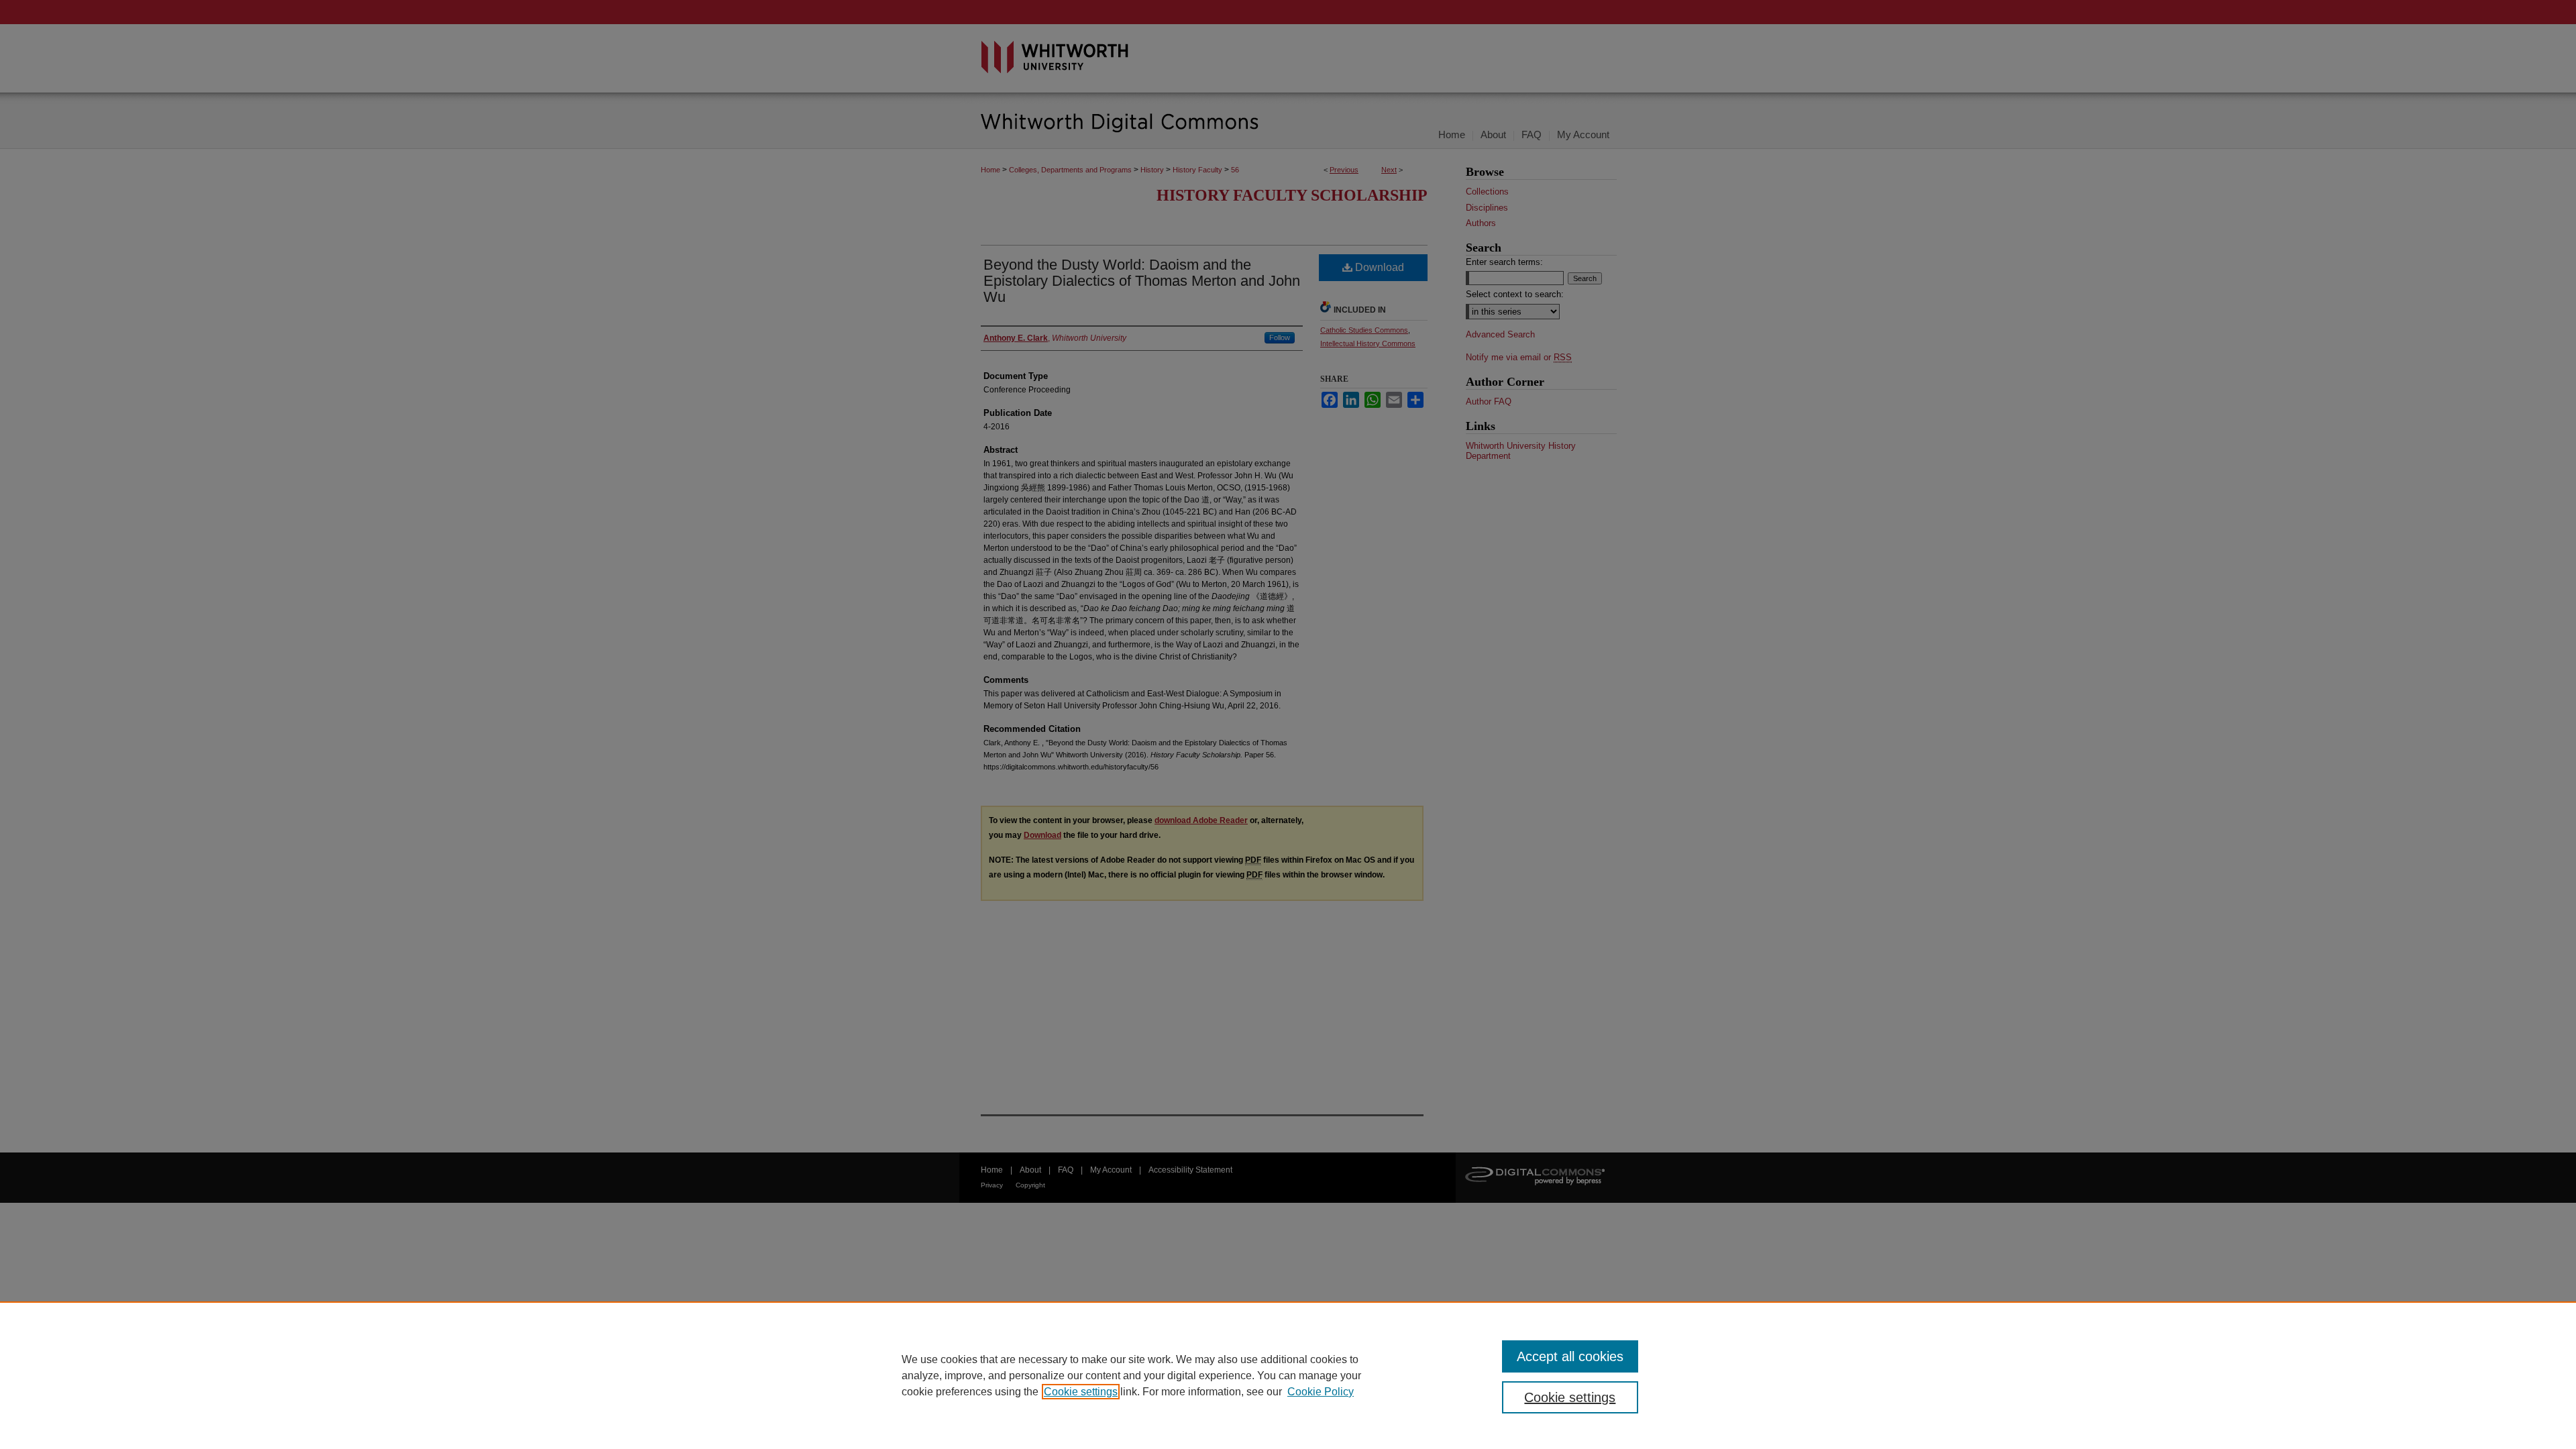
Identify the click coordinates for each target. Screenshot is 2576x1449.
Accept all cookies (1570, 1356)
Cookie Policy (1321, 1392)
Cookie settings (1081, 1392)
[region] (1288, 1375)
